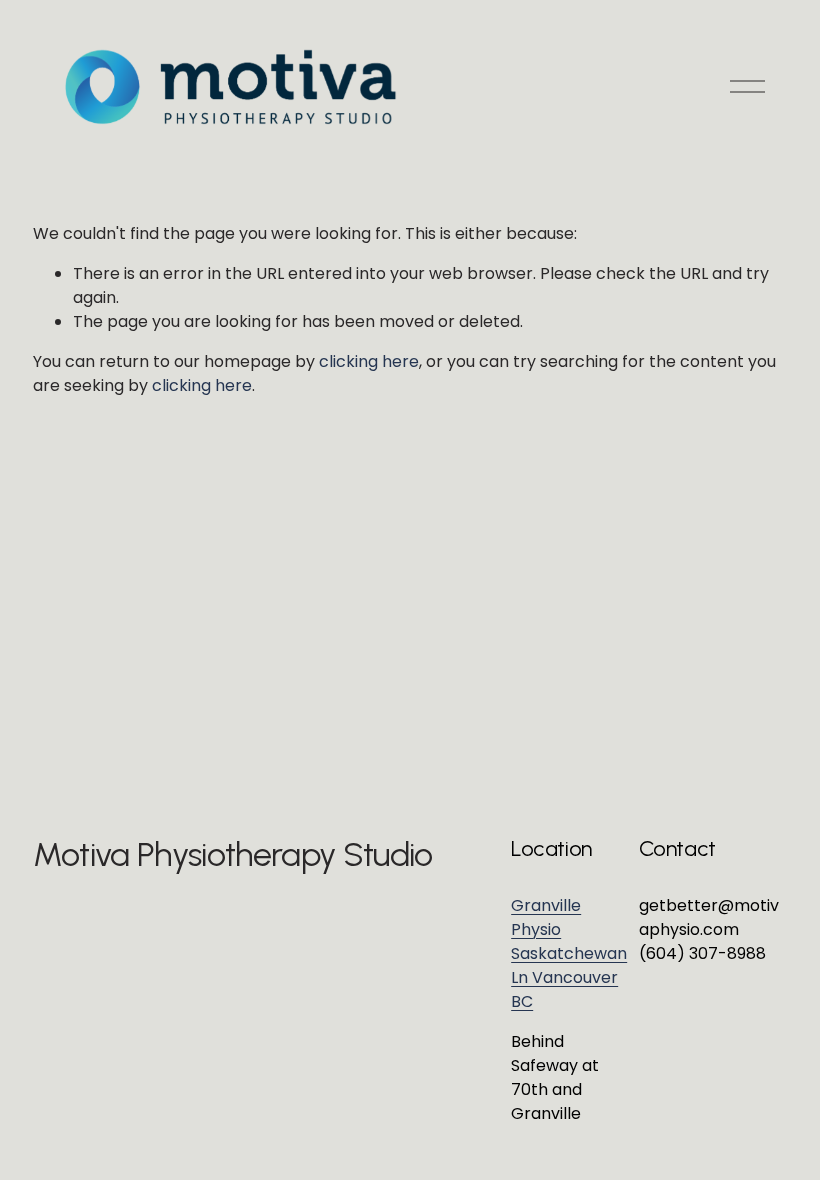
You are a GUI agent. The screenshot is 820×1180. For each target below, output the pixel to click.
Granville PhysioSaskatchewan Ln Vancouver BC (569, 953)
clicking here (369, 361)
